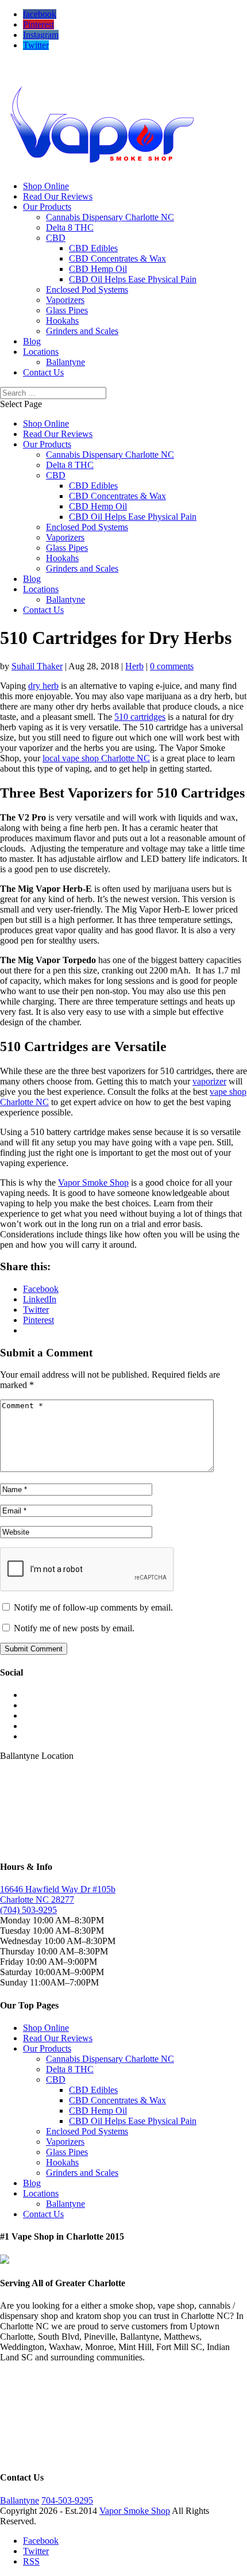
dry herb (43, 686)
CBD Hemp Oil (98, 269)
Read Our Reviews (58, 196)
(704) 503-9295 (28, 1910)
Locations (41, 352)
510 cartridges (140, 717)
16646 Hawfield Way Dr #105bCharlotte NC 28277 (58, 1894)
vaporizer (209, 1081)
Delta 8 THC (70, 227)
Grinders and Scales (82, 331)
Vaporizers (65, 300)
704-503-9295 (67, 2500)
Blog (32, 341)
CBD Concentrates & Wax (117, 258)
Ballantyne (65, 362)
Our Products (47, 207)
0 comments (172, 666)
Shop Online (46, 186)
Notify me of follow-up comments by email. (93, 1607)
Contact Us (43, 372)
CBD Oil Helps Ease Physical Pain (133, 279)
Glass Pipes (67, 310)
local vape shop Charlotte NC (96, 758)
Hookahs (62, 321)
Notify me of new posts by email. (74, 1628)
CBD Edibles (93, 248)
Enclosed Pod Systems (87, 290)
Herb (134, 666)
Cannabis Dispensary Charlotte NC (110, 217)
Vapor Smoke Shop (93, 1182)
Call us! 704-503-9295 (41, 65)
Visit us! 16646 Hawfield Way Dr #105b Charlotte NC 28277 (112, 75)
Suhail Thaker (37, 666)
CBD (56, 238)
